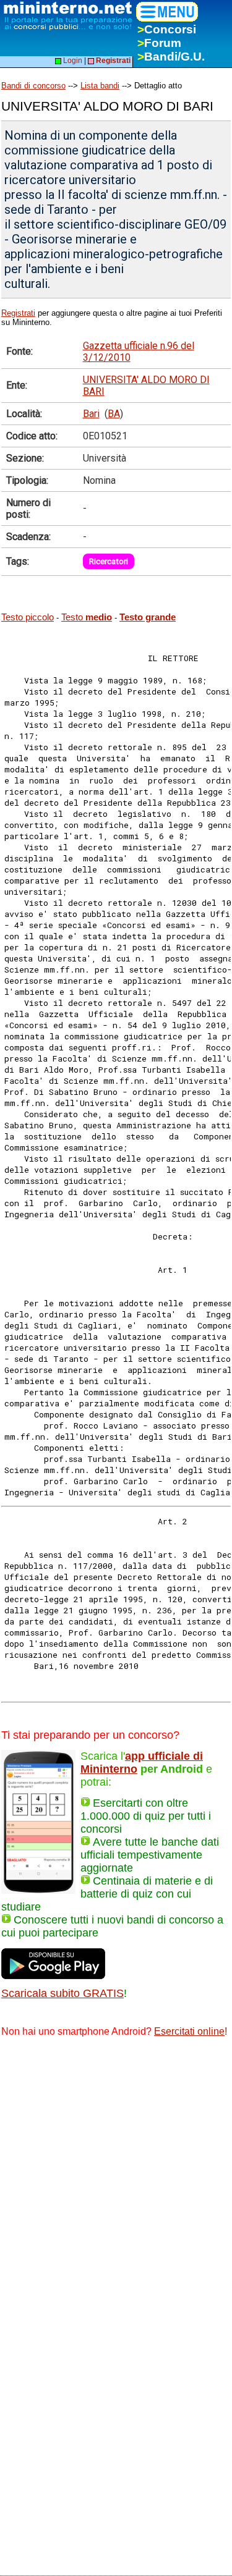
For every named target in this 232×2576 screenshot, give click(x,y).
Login (72, 61)
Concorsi (167, 29)
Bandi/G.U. (171, 57)
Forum (159, 43)
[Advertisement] (116, 2170)
